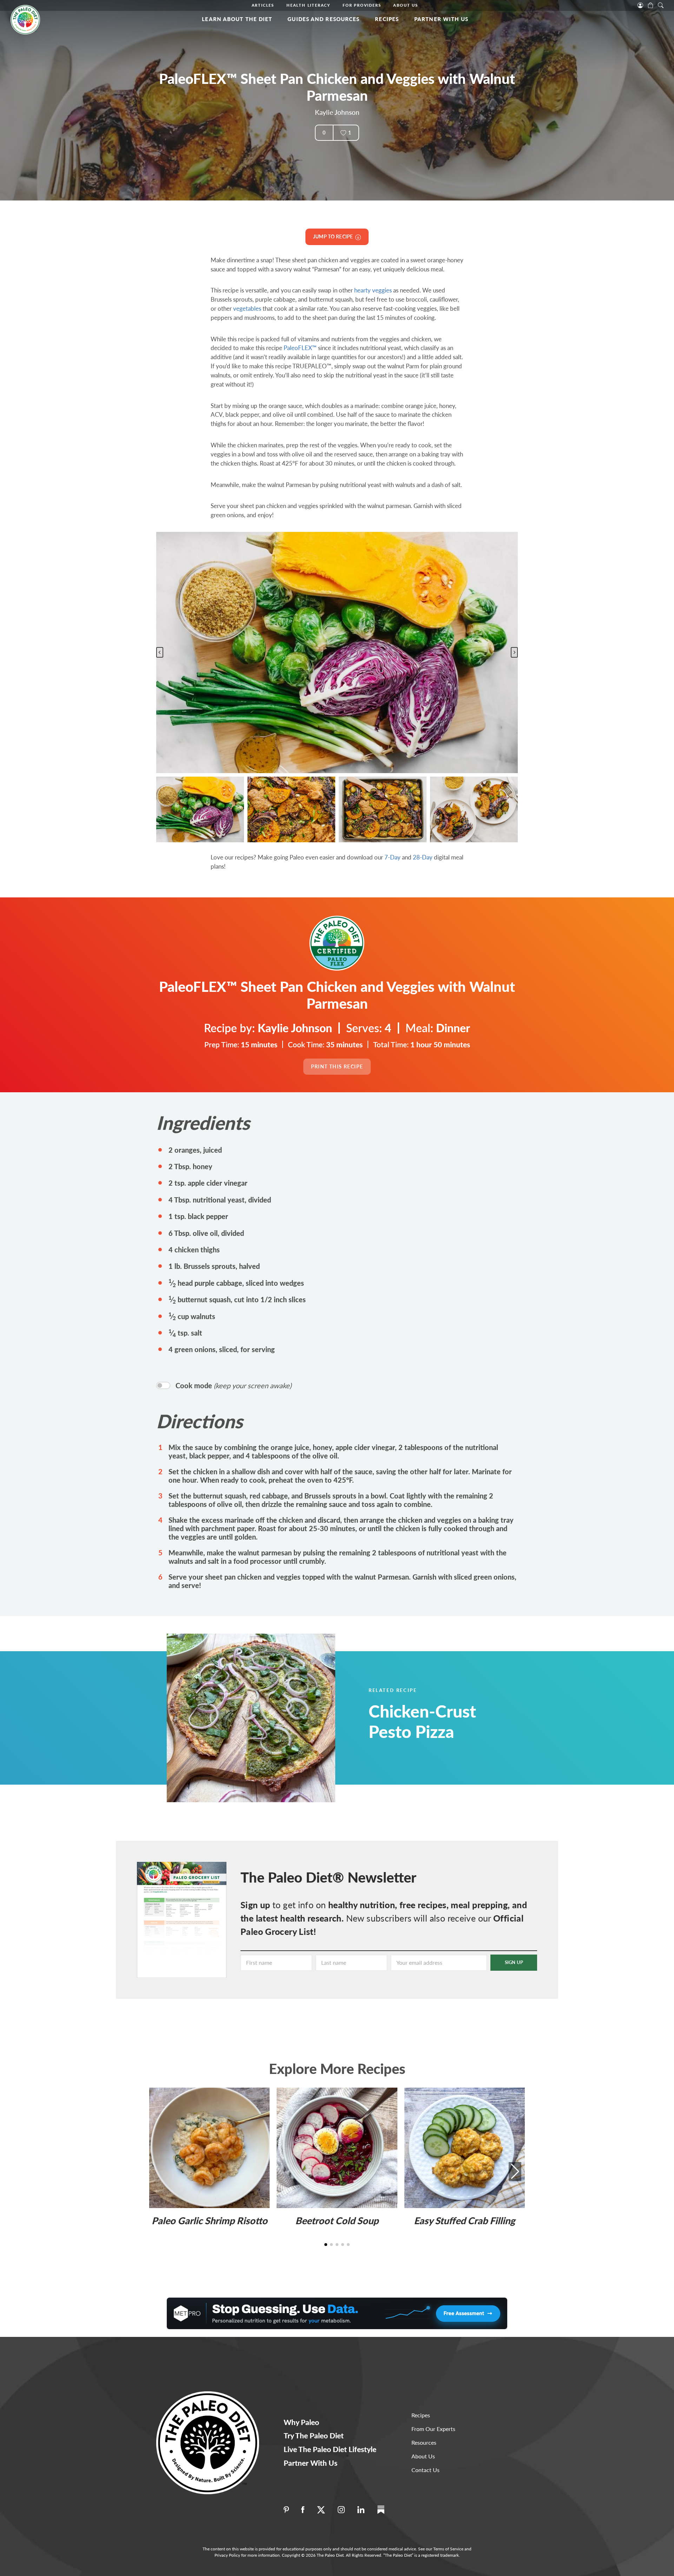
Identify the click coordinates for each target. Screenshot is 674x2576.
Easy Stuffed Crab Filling (464, 2221)
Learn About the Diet (237, 19)
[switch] (163, 1385)
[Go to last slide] (160, 652)
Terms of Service (448, 2549)
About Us (405, 5)
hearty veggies (373, 290)
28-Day (423, 857)
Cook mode (233, 1385)
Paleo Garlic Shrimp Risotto (210, 2221)
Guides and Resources (323, 19)
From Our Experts (433, 2429)
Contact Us (425, 2470)
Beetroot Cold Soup (337, 2221)
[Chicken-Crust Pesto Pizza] (269, 1718)
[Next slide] (514, 652)
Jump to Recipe (334, 236)
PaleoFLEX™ (300, 348)
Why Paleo (301, 2422)
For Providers (362, 5)
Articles (263, 5)
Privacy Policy (227, 2555)
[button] (200, 810)
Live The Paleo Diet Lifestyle (330, 2449)
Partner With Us (441, 19)
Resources (424, 2442)
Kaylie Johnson (337, 112)
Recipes (387, 19)
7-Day (392, 857)
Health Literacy (308, 5)
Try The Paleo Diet (314, 2435)
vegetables (247, 308)
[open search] (661, 5)
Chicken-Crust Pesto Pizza (422, 1721)
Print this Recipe (337, 1066)
